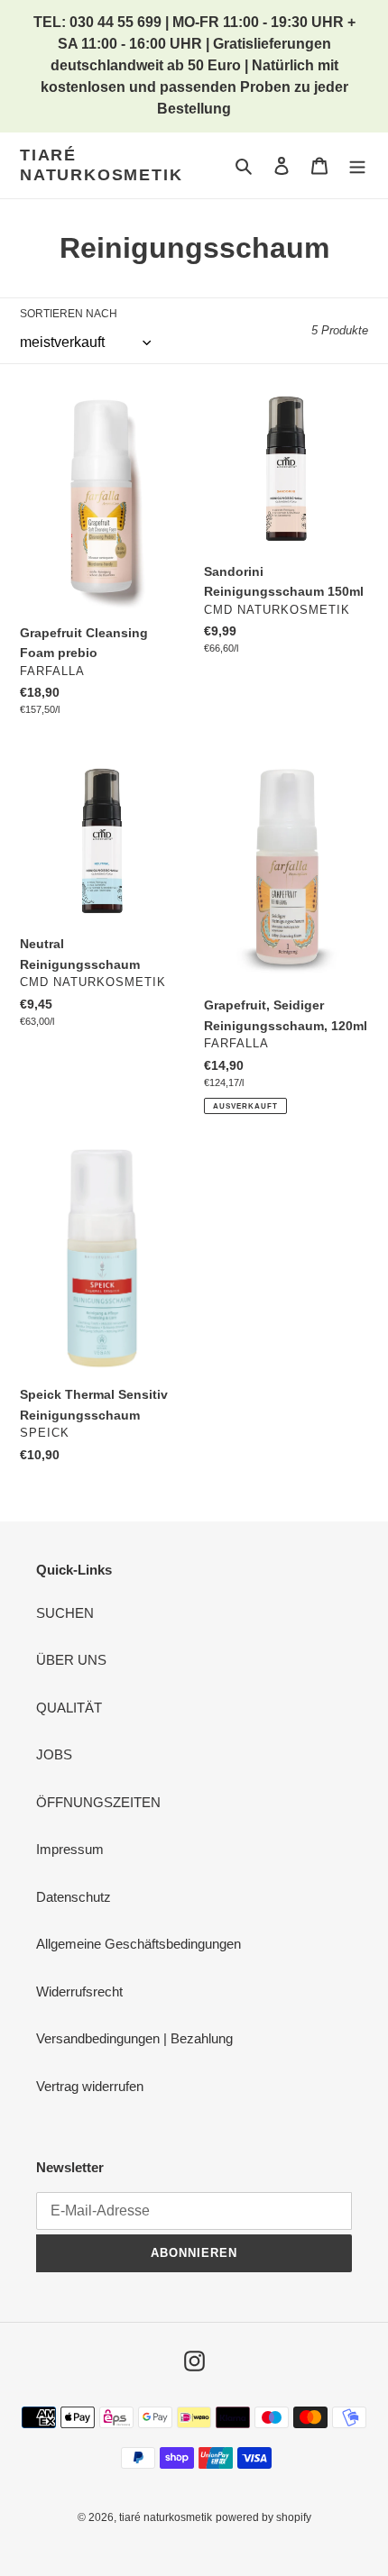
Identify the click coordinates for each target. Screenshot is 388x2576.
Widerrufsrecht (79, 1991)
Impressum (70, 1849)
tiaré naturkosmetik (101, 165)
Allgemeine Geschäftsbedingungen (139, 1944)
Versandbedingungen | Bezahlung (134, 2038)
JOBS (54, 1754)
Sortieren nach (69, 314)
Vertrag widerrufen (90, 2086)
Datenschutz (74, 1897)
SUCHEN (65, 1613)
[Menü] (357, 165)
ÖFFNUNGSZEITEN (98, 1802)
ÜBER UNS (71, 1660)
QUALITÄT (69, 1708)
